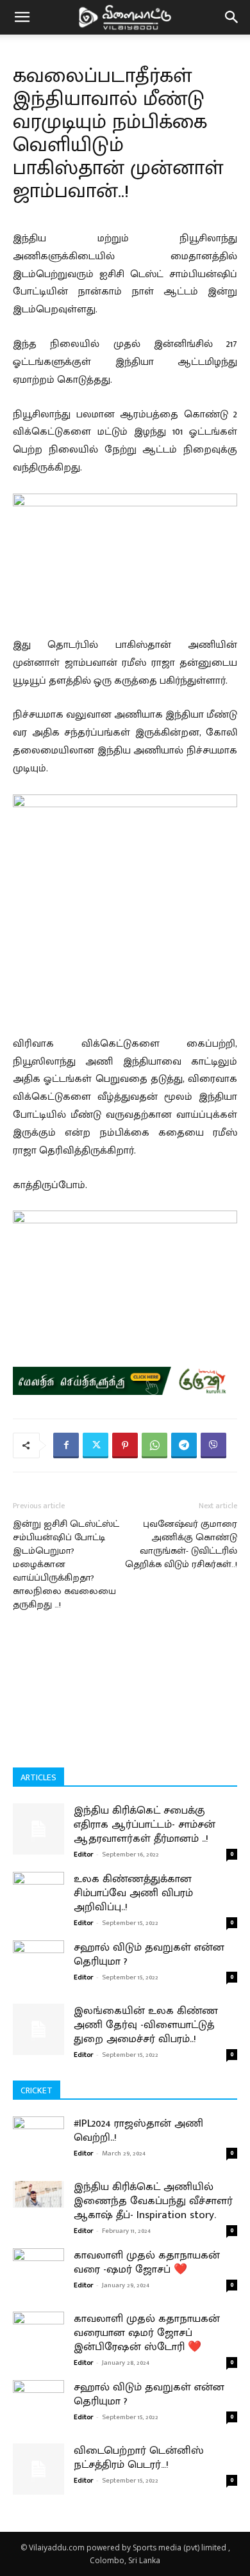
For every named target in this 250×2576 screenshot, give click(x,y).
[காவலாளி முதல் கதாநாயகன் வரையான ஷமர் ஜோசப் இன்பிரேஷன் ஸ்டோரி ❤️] (38, 2344)
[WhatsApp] (154, 1445)
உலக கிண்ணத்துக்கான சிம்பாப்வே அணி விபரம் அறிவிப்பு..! (133, 1893)
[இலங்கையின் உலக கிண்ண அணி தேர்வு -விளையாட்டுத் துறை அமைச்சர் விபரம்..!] (38, 2029)
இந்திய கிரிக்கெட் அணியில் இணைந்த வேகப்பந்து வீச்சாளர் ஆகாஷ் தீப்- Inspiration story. (153, 2201)
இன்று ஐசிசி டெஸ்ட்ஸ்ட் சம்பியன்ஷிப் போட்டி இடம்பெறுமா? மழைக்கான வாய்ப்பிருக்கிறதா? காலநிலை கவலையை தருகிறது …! (66, 1564)
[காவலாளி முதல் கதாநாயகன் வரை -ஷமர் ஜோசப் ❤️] (38, 2280)
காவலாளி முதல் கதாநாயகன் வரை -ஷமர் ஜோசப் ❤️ (147, 2262)
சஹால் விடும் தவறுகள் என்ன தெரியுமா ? (149, 1954)
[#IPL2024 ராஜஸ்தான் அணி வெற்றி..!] (38, 2148)
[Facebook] (66, 1445)
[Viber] (213, 1445)
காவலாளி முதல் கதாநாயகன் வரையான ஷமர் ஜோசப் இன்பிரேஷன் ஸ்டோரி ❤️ (147, 2333)
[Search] (232, 17)
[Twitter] (96, 1445)
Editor (83, 1855)
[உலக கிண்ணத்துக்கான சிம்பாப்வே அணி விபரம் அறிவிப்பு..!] (38, 1887)
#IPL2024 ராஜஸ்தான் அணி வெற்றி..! (138, 2130)
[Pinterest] (125, 1445)
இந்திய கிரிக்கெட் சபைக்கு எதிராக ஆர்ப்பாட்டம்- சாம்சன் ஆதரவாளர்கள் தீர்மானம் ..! (145, 1824)
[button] (22, 17)
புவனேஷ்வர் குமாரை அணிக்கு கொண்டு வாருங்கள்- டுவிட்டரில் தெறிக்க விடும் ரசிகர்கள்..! (181, 1544)
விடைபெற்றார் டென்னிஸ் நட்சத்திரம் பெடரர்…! (139, 2458)
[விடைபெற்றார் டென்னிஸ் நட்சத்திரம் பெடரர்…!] (38, 2469)
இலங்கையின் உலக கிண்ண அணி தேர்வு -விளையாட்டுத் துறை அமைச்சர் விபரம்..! (146, 2025)
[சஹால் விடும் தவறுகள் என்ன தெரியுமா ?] (38, 1957)
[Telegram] (184, 1445)
